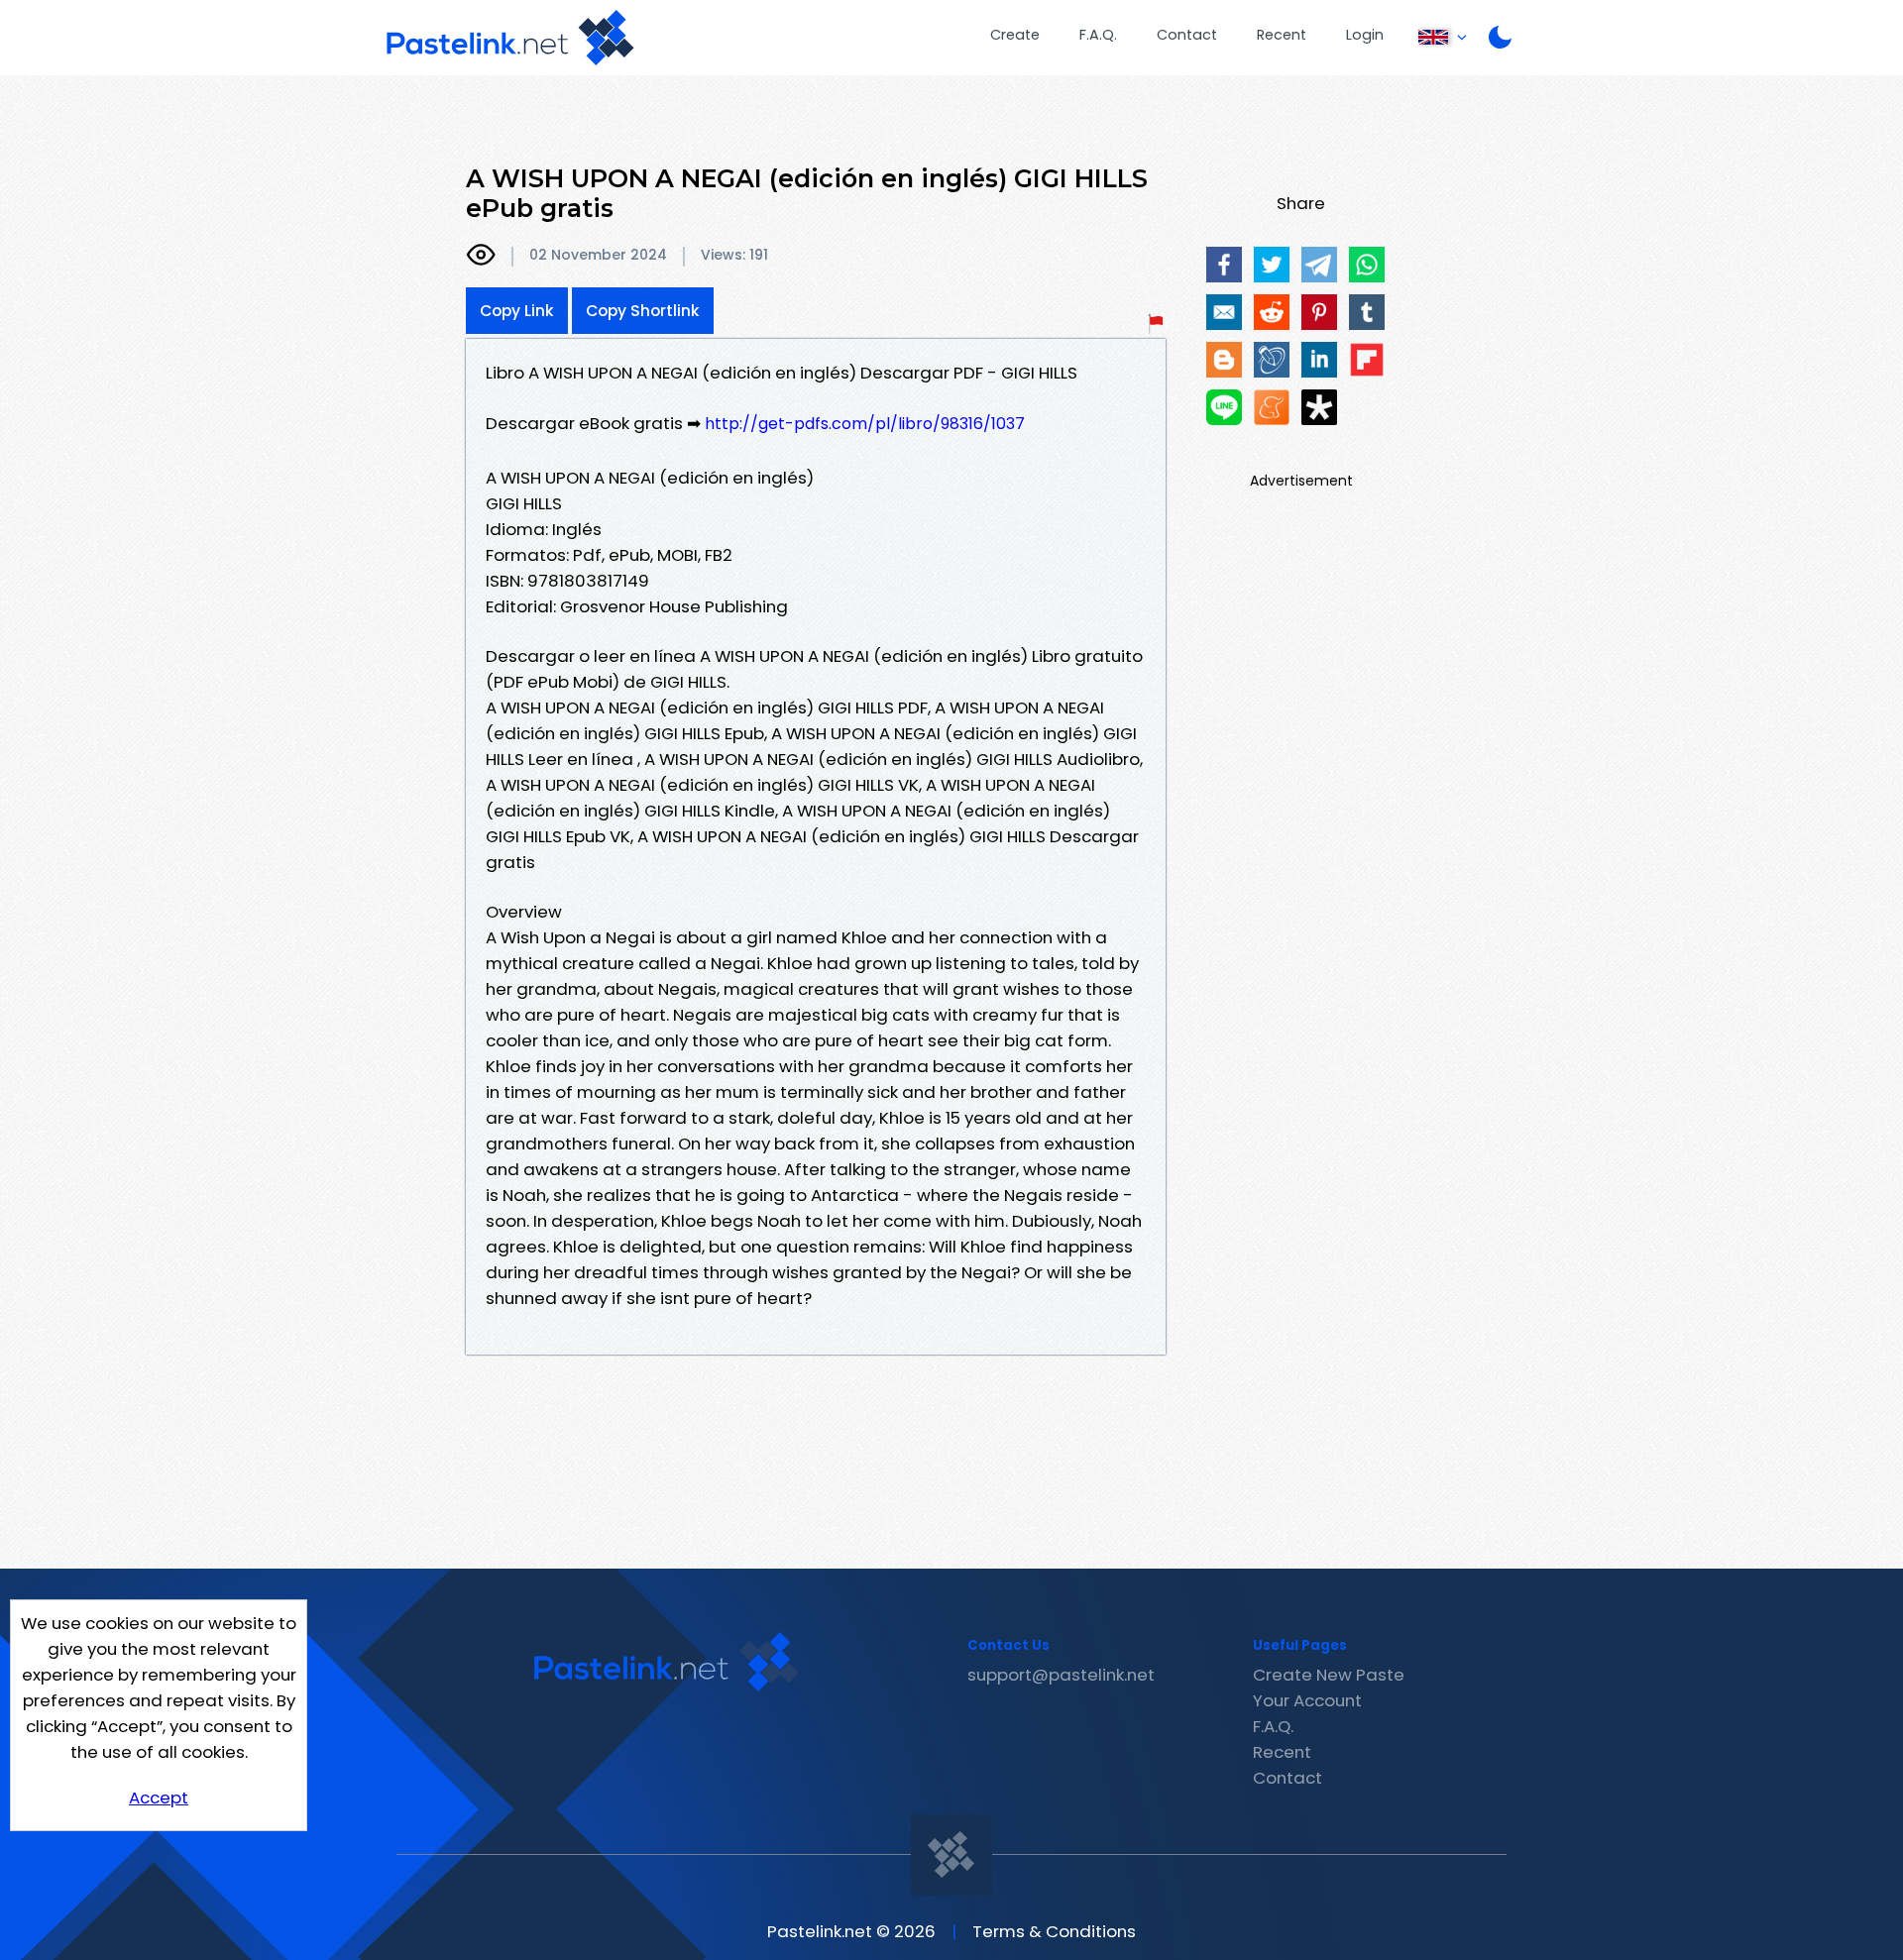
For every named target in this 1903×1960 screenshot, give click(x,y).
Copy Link (517, 311)
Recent (1282, 35)
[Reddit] (1272, 312)
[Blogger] (1224, 360)
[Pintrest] (1319, 312)
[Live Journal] (1272, 360)
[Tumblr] (1367, 312)
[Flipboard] (1367, 360)
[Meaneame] (1272, 407)
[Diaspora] (1319, 407)
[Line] (1224, 407)
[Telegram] (1319, 265)
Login (1365, 35)
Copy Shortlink (643, 311)
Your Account (1307, 1700)
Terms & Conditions (1054, 1931)
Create (1015, 35)
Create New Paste (1329, 1675)
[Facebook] (1224, 265)
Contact (1187, 35)
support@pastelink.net (1061, 1675)
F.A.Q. (1098, 35)
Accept (159, 1797)
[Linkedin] (1319, 360)
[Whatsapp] (1367, 265)
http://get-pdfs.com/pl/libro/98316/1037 (865, 424)
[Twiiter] (1272, 265)
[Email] (1224, 312)
